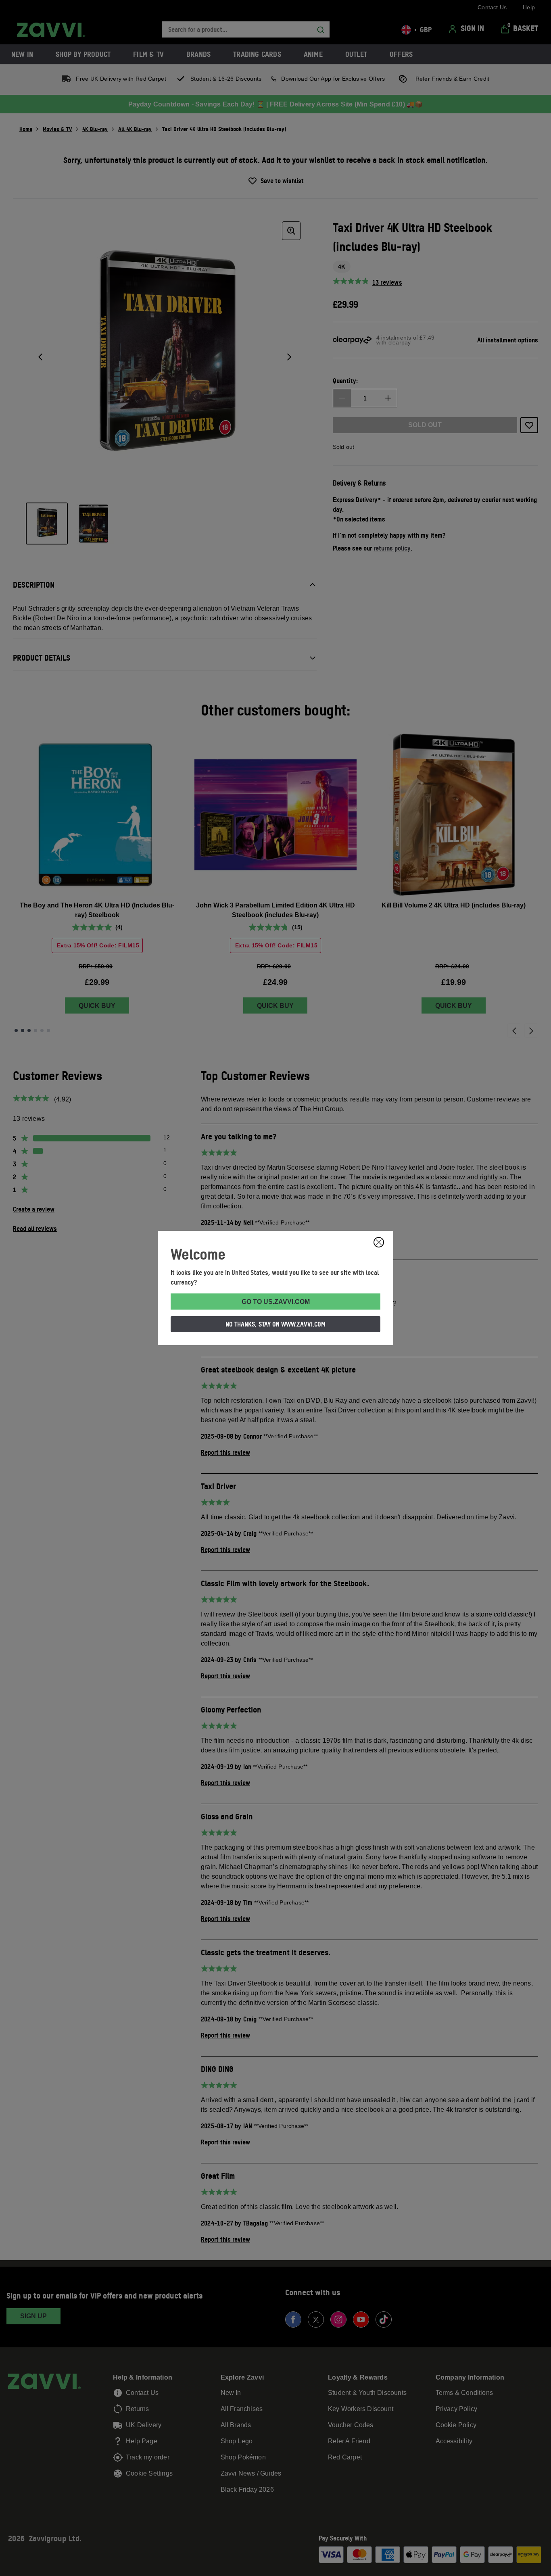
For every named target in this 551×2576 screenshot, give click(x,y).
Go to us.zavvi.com (276, 1302)
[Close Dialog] (379, 1242)
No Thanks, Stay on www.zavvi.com (275, 1324)
